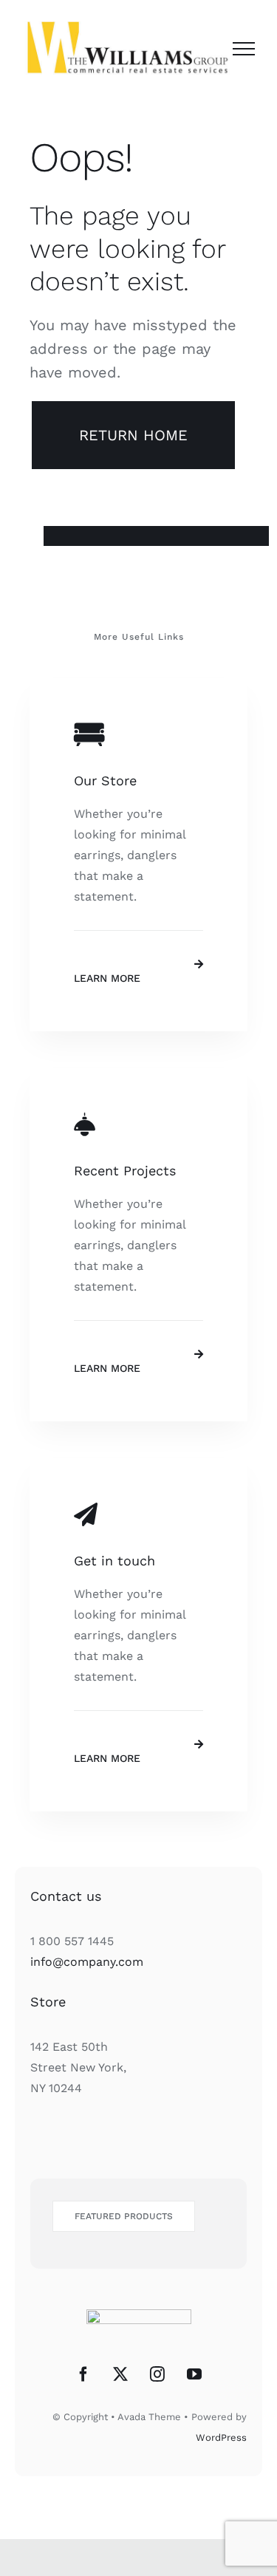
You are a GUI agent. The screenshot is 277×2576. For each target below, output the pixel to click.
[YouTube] (194, 2374)
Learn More (107, 978)
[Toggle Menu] (244, 49)
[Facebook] (83, 2374)
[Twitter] (120, 2374)
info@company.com (87, 1962)
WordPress (221, 2437)
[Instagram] (157, 2374)
